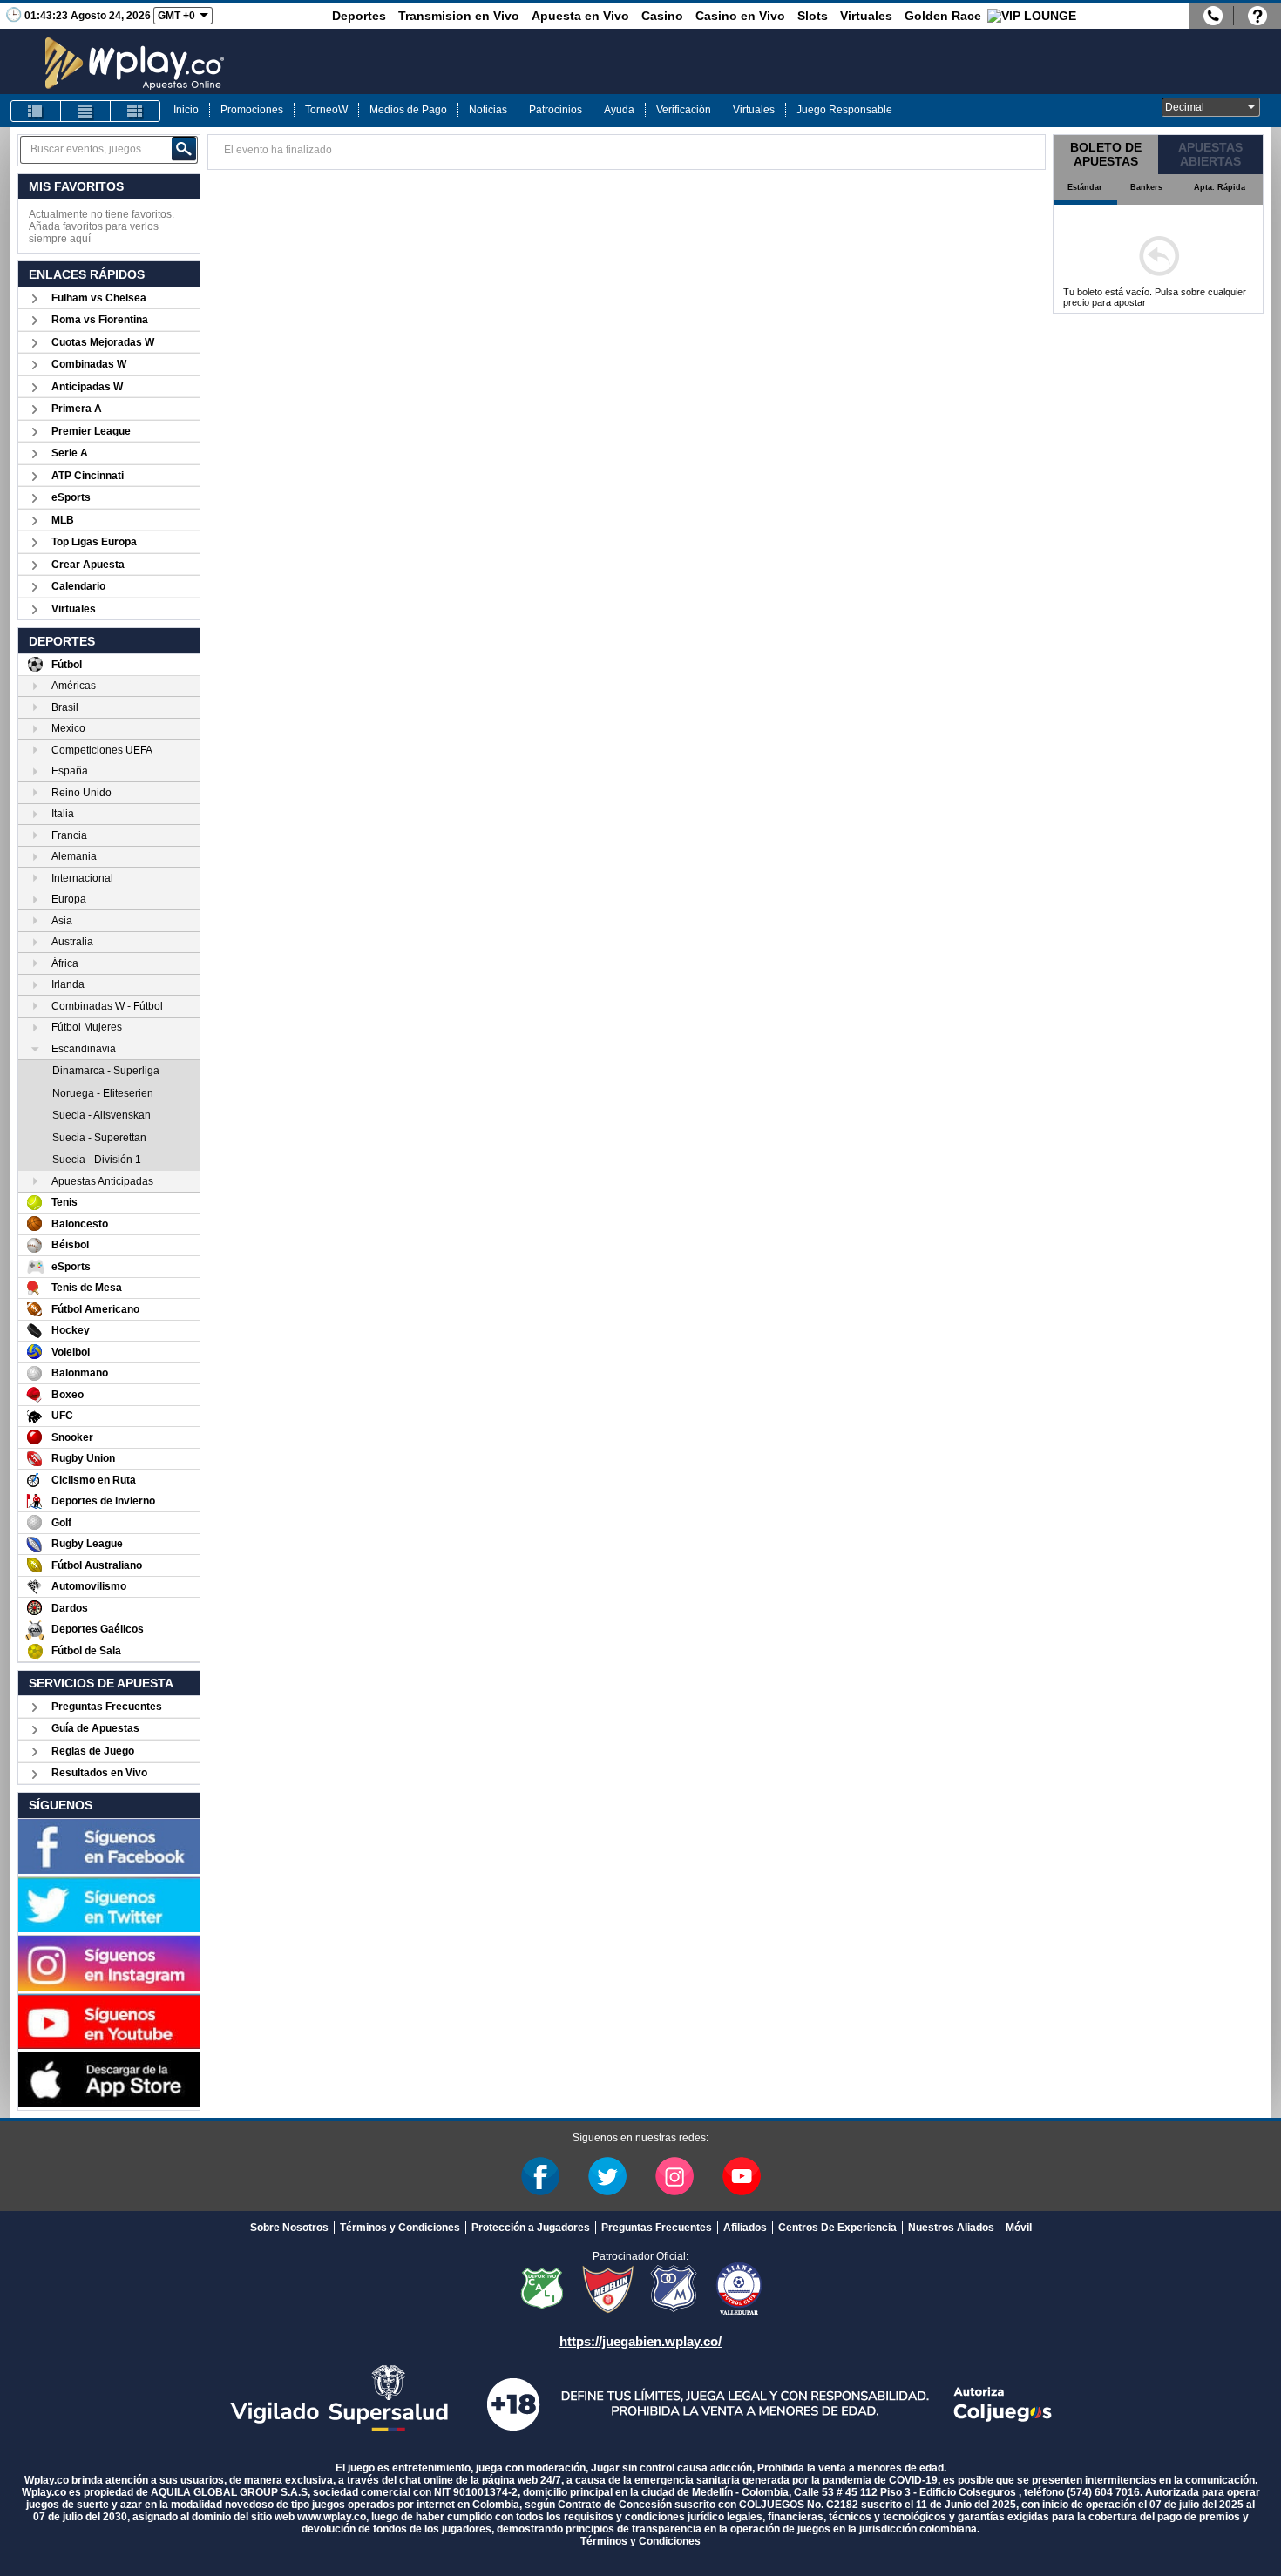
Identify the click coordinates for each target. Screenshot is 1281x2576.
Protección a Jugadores (531, 2228)
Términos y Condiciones (400, 2228)
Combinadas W (89, 364)
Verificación (684, 110)
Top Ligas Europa (94, 542)
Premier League (91, 431)
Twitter (607, 2176)
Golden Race (943, 16)
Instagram (674, 2176)
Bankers (1146, 187)
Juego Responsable (844, 110)
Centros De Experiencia (837, 2228)
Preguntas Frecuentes (107, 1707)
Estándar (1085, 187)
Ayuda (619, 110)
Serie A (70, 453)
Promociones (252, 110)
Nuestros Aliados (951, 2228)
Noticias (488, 110)
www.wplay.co (332, 2517)
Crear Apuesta (88, 565)
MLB (63, 520)
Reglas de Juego (93, 1751)
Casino (662, 16)
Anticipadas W (87, 387)
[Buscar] (184, 149)
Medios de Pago (408, 110)
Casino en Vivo (740, 16)
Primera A (77, 409)
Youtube (742, 2176)
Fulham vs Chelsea (99, 298)
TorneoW (326, 110)
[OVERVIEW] (85, 111)
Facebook (540, 2176)
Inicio (186, 110)
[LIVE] (36, 111)
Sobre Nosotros (289, 2228)
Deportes (359, 16)
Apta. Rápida (1220, 187)
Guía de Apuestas (95, 1728)
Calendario (78, 586)
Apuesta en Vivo (580, 16)
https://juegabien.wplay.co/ (640, 2341)
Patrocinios (556, 110)
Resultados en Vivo (99, 1773)
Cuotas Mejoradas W (103, 342)
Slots (813, 16)
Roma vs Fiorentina (100, 320)
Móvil (1019, 2228)
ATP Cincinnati (88, 476)
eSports (71, 497)
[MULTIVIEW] (135, 111)
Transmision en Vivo (459, 16)
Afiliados (745, 2228)
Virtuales (866, 16)
